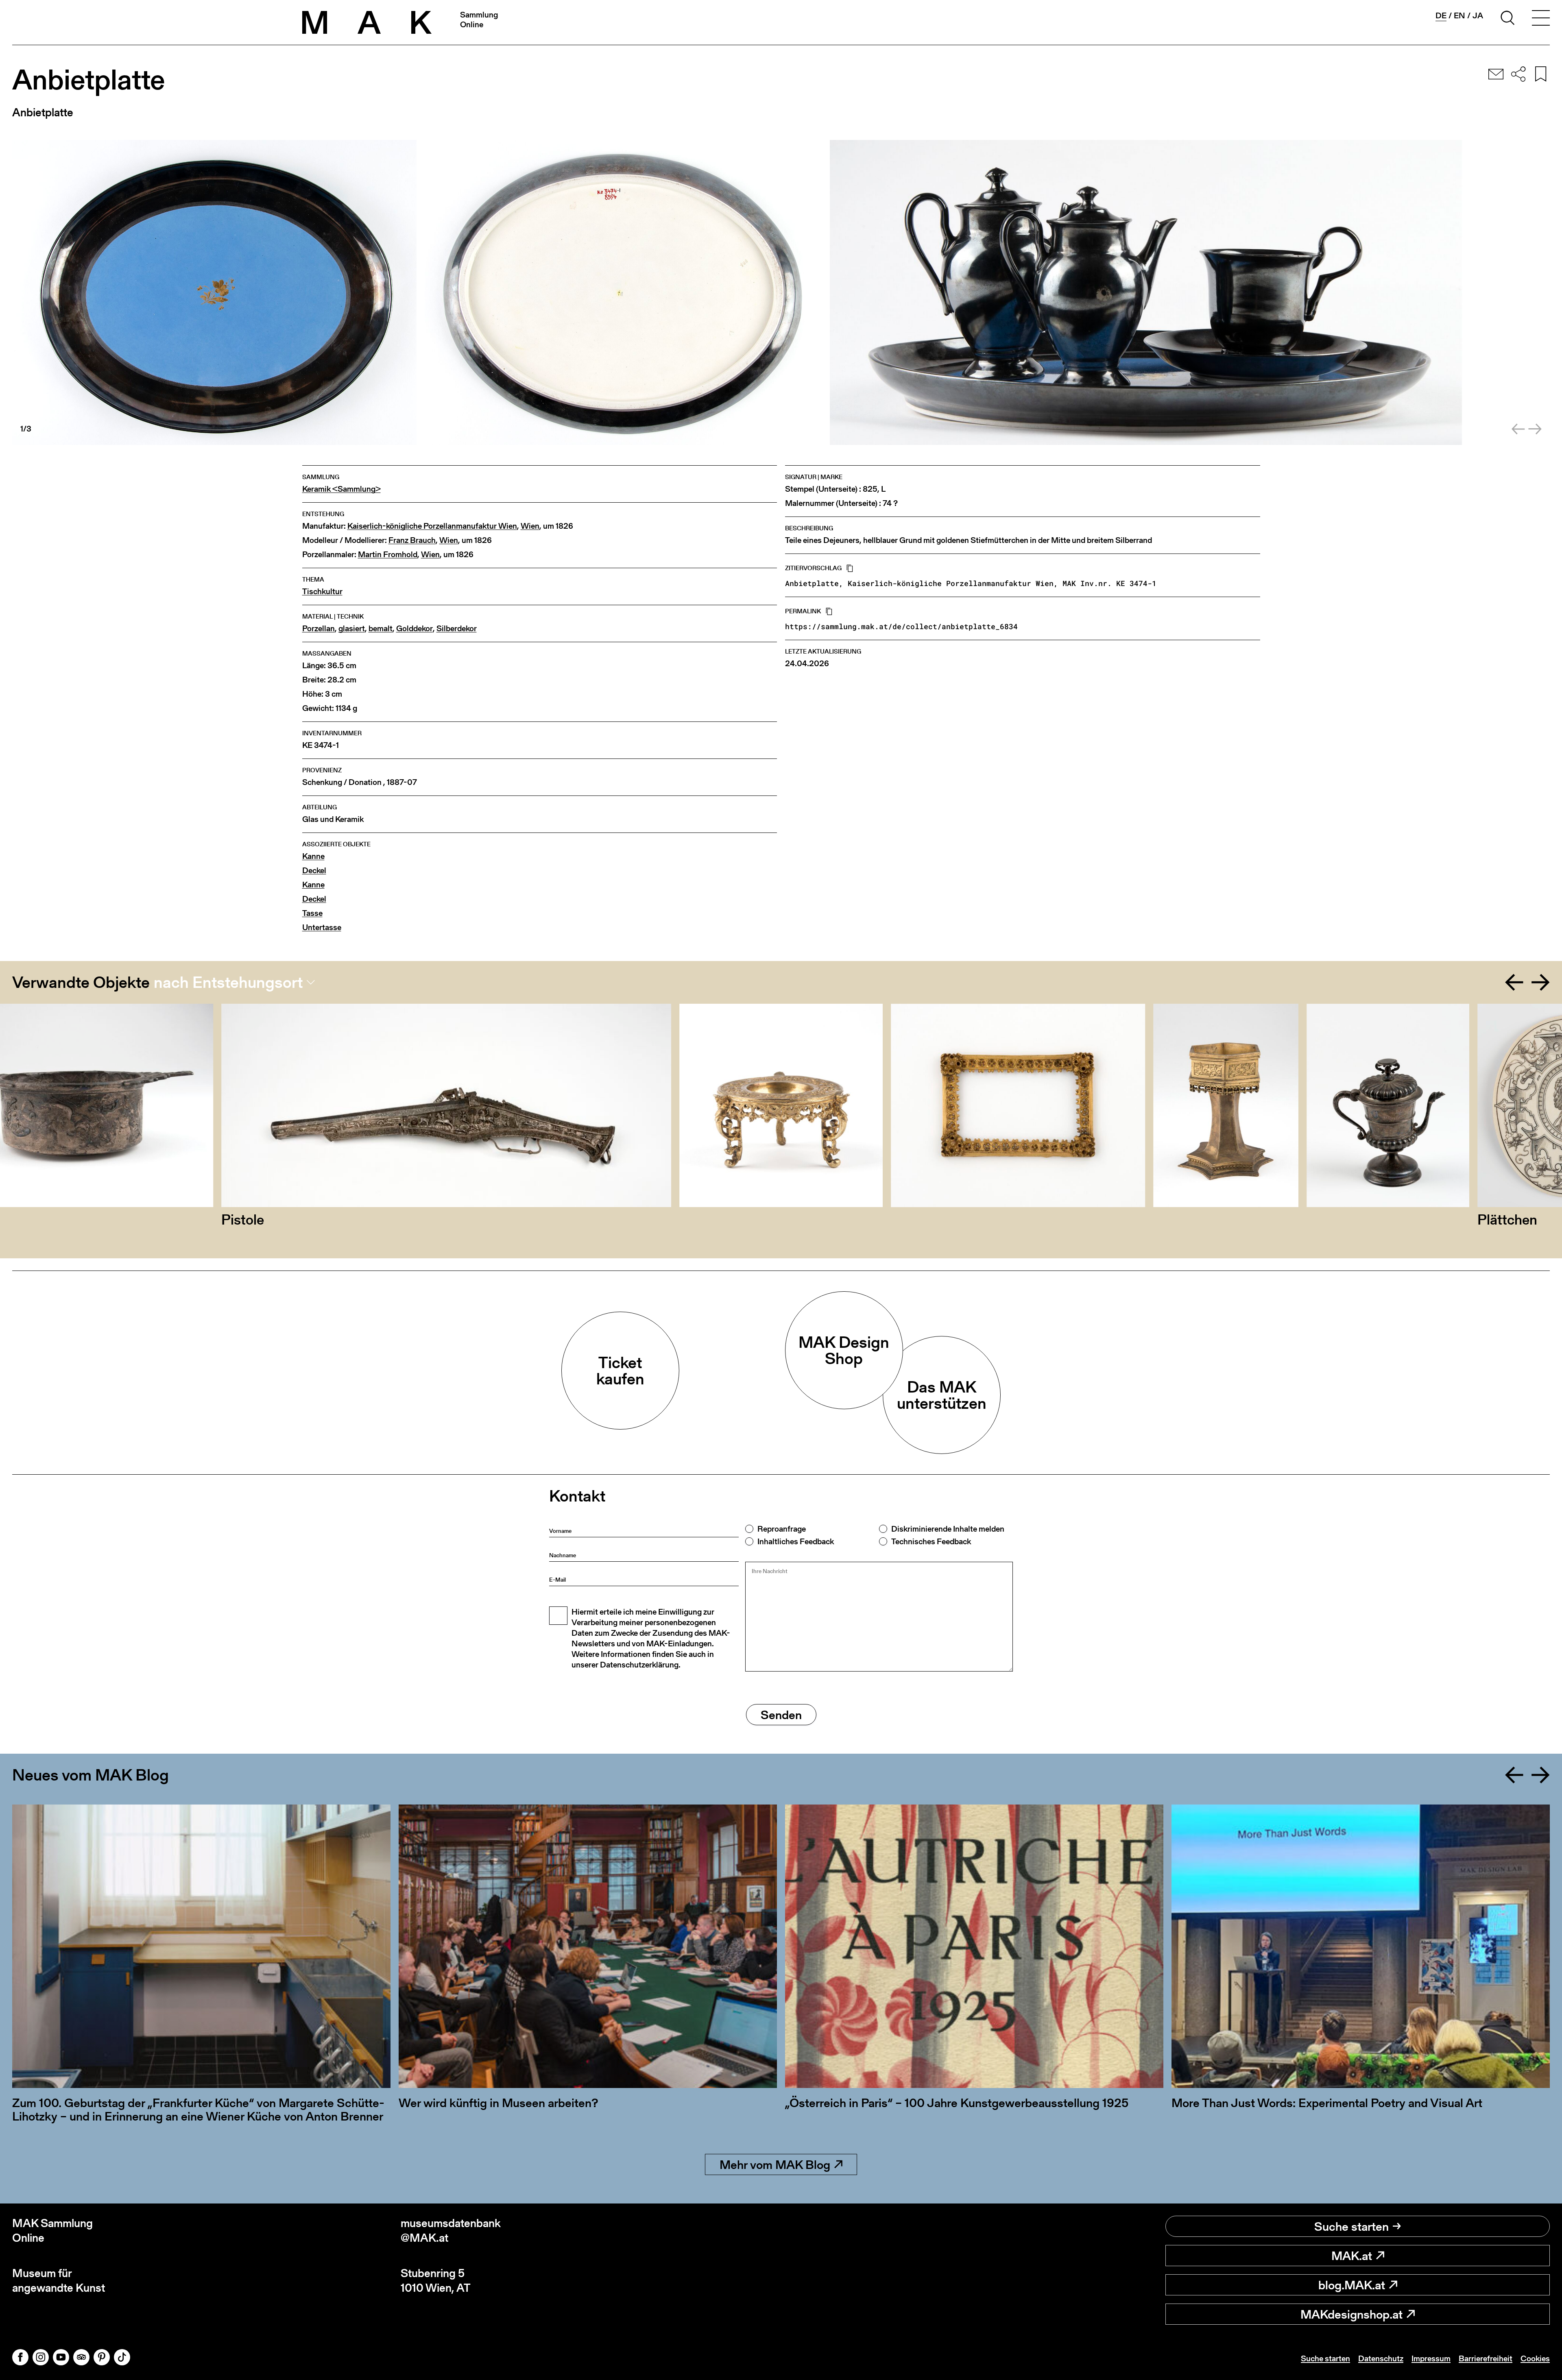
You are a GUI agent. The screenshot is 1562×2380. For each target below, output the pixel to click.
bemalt (381, 629)
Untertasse (322, 927)
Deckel (314, 871)
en (1459, 15)
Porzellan (319, 629)
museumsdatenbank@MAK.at (451, 2231)
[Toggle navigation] (1541, 19)
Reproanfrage (782, 1529)
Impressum (1431, 2358)
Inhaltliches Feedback (796, 1541)
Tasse (312, 913)
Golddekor (414, 629)
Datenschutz (1381, 2358)
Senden (781, 1715)
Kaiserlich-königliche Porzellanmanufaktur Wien (432, 526)
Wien (530, 526)
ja (1478, 15)
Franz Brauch (412, 540)
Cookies (1535, 2358)
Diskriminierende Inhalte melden (948, 1529)
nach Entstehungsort (228, 982)
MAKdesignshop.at (1351, 2314)
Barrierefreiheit (1486, 2358)
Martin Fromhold (388, 555)
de (1441, 16)
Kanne (313, 856)
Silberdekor (457, 629)
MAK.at (1352, 2256)
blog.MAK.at (1352, 2285)
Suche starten (1351, 2226)
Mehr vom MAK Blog (775, 2164)
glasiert (352, 629)
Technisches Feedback (931, 1541)
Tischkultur (322, 592)
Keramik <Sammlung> (341, 489)
